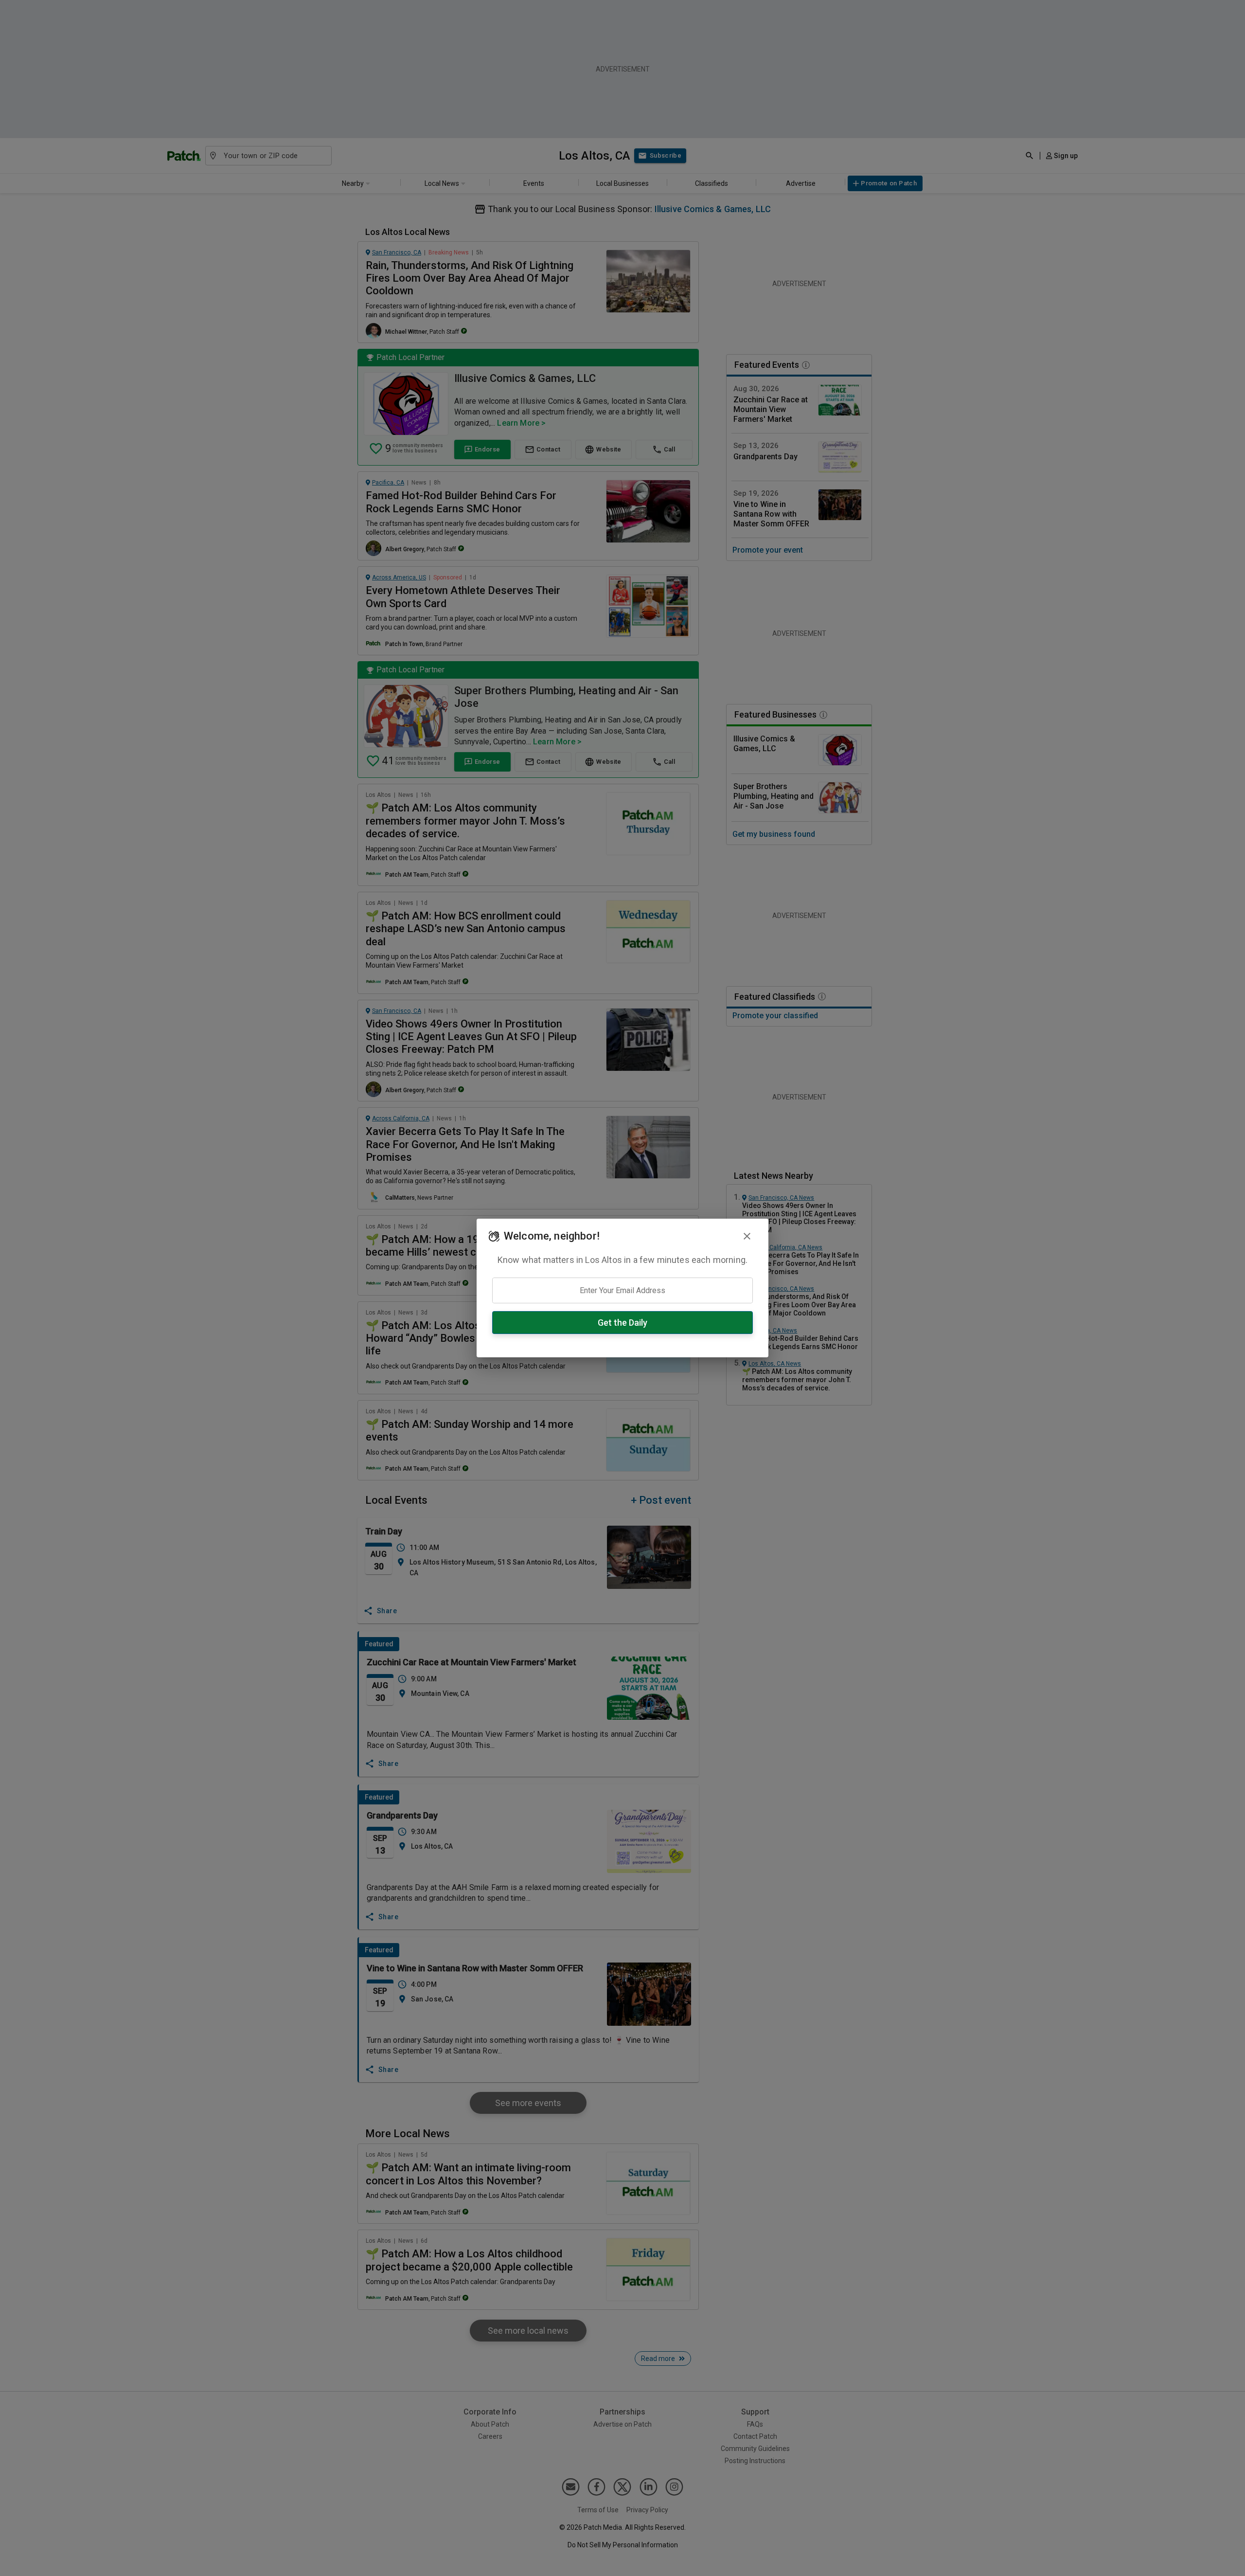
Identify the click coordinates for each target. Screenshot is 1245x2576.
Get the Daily (622, 1323)
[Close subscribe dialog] (747, 1236)
